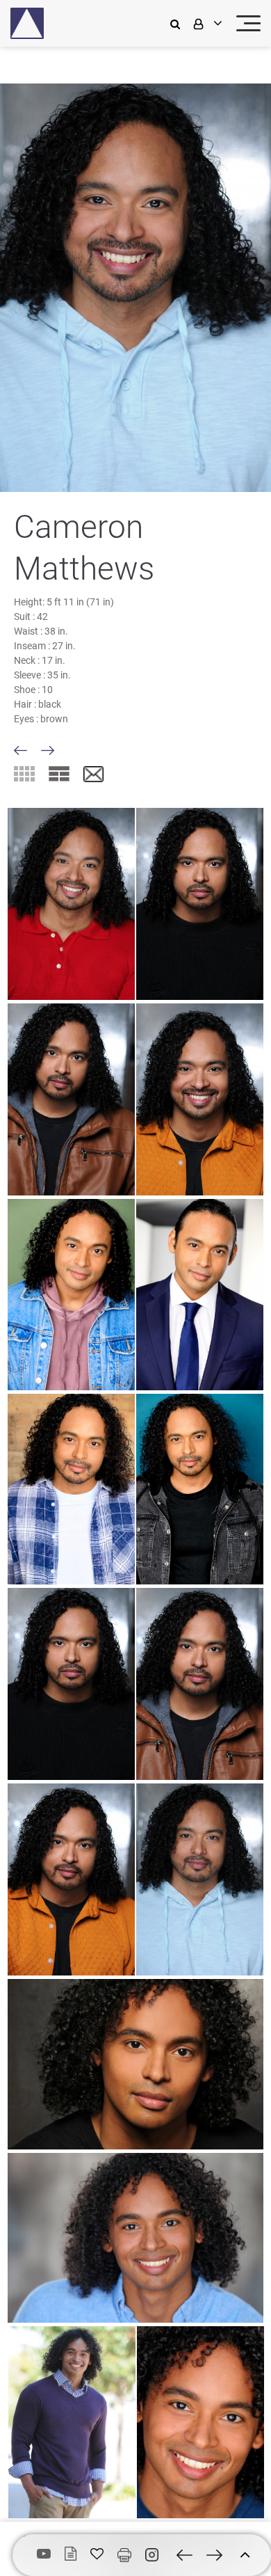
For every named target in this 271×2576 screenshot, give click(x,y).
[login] (206, 23)
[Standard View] (59, 774)
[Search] (179, 23)
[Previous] (20, 750)
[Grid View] (24, 774)
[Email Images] (93, 775)
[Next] (48, 750)
